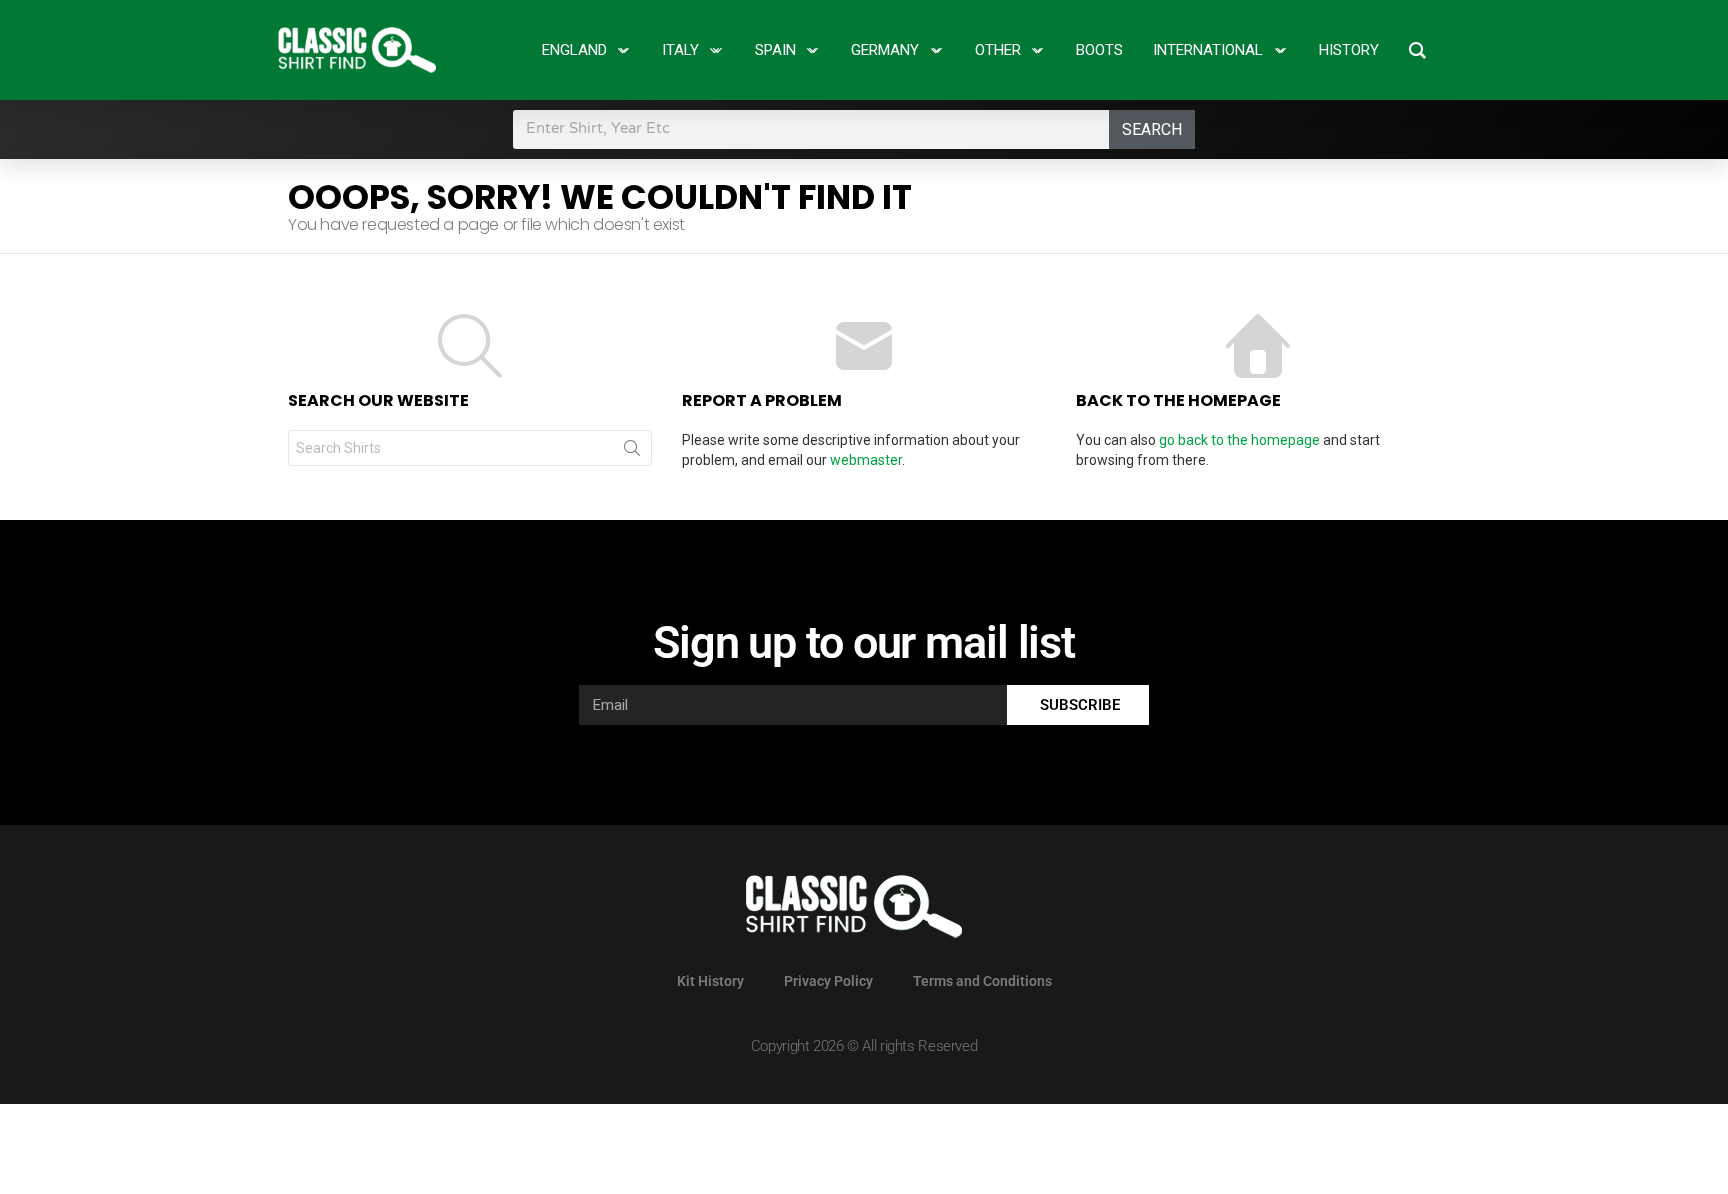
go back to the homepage (1239, 440)
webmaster (866, 460)
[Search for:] (470, 448)
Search (1152, 129)
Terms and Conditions (982, 981)
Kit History (710, 981)
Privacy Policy (828, 981)
